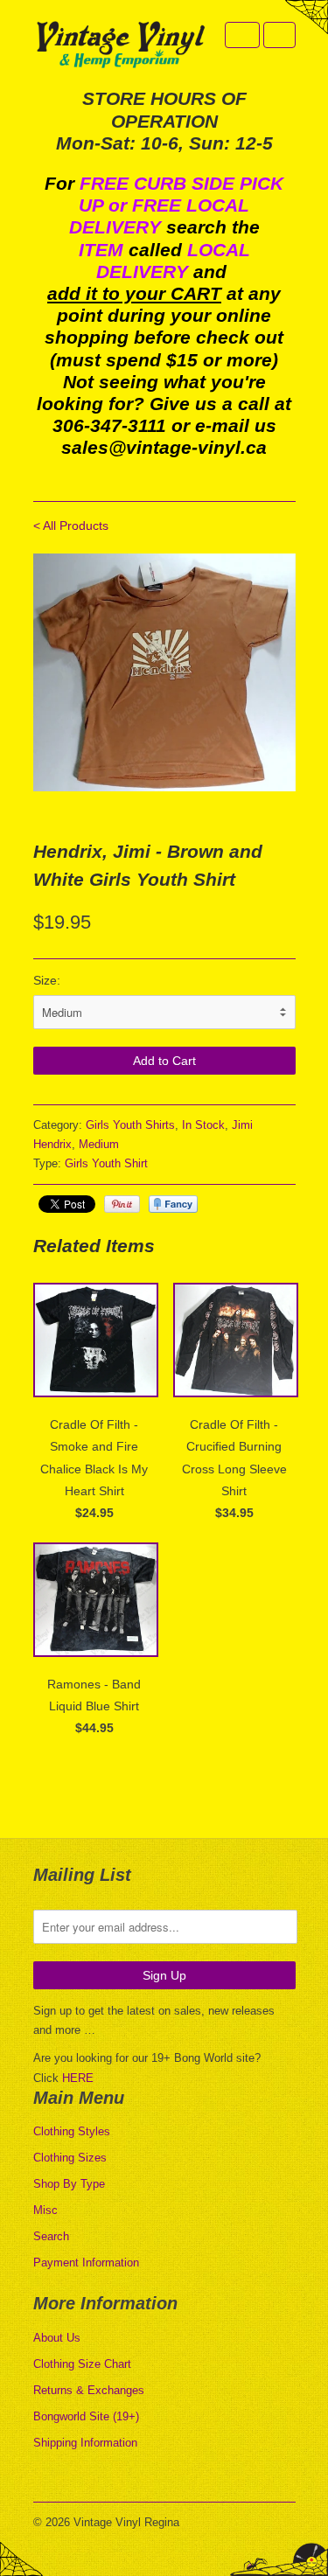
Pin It (122, 1204)
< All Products (71, 526)
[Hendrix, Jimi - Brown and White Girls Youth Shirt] (164, 673)
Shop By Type (69, 2184)
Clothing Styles (72, 2131)
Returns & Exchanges (89, 2390)
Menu (242, 35)
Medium (99, 1144)
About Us (57, 2338)
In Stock (203, 1125)
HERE (78, 2078)
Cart (279, 35)
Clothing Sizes (70, 2158)
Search (51, 2236)
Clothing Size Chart (82, 2364)
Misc (45, 2210)
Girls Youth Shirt (106, 1163)
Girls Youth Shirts (130, 1125)
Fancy (173, 1204)
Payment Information (86, 2263)
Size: (47, 980)
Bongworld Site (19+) (86, 2416)
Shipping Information (85, 2443)
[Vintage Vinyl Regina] (121, 46)
